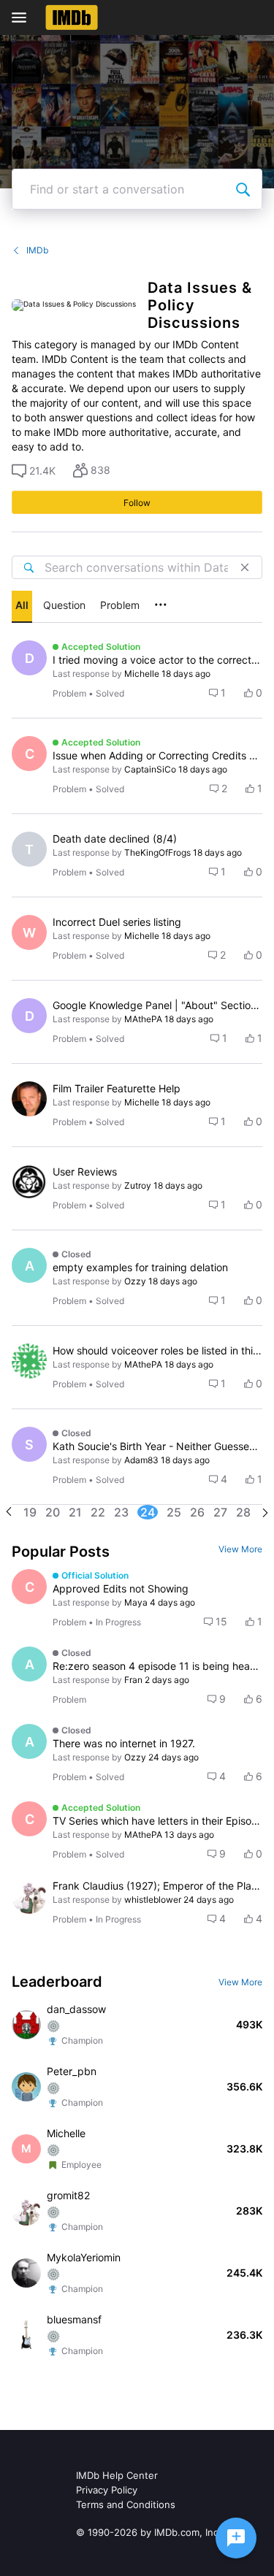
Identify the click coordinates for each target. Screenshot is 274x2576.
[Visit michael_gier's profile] (29, 1099)
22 (98, 1512)
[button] (34, 471)
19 (30, 1512)
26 (197, 1512)
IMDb (37, 250)
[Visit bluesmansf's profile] (26, 2335)
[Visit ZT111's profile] (29, 1361)
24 (148, 1512)
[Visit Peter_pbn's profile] (26, 2087)
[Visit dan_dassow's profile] (26, 2025)
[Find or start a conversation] (243, 189)
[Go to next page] (265, 1514)
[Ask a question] (236, 2538)
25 (174, 1512)
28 (243, 1512)
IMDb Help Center (117, 2475)
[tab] (22, 607)
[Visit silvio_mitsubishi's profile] (29, 1182)
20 (53, 1512)
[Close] (245, 567)
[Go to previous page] (9, 1513)
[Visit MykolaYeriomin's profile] (26, 2273)
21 (75, 1512)
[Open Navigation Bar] (23, 18)
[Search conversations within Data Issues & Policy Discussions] (28, 567)
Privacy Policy (107, 2490)
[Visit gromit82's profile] (29, 1896)
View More (240, 1549)
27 (220, 1512)
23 (121, 1512)
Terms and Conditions (126, 2504)
